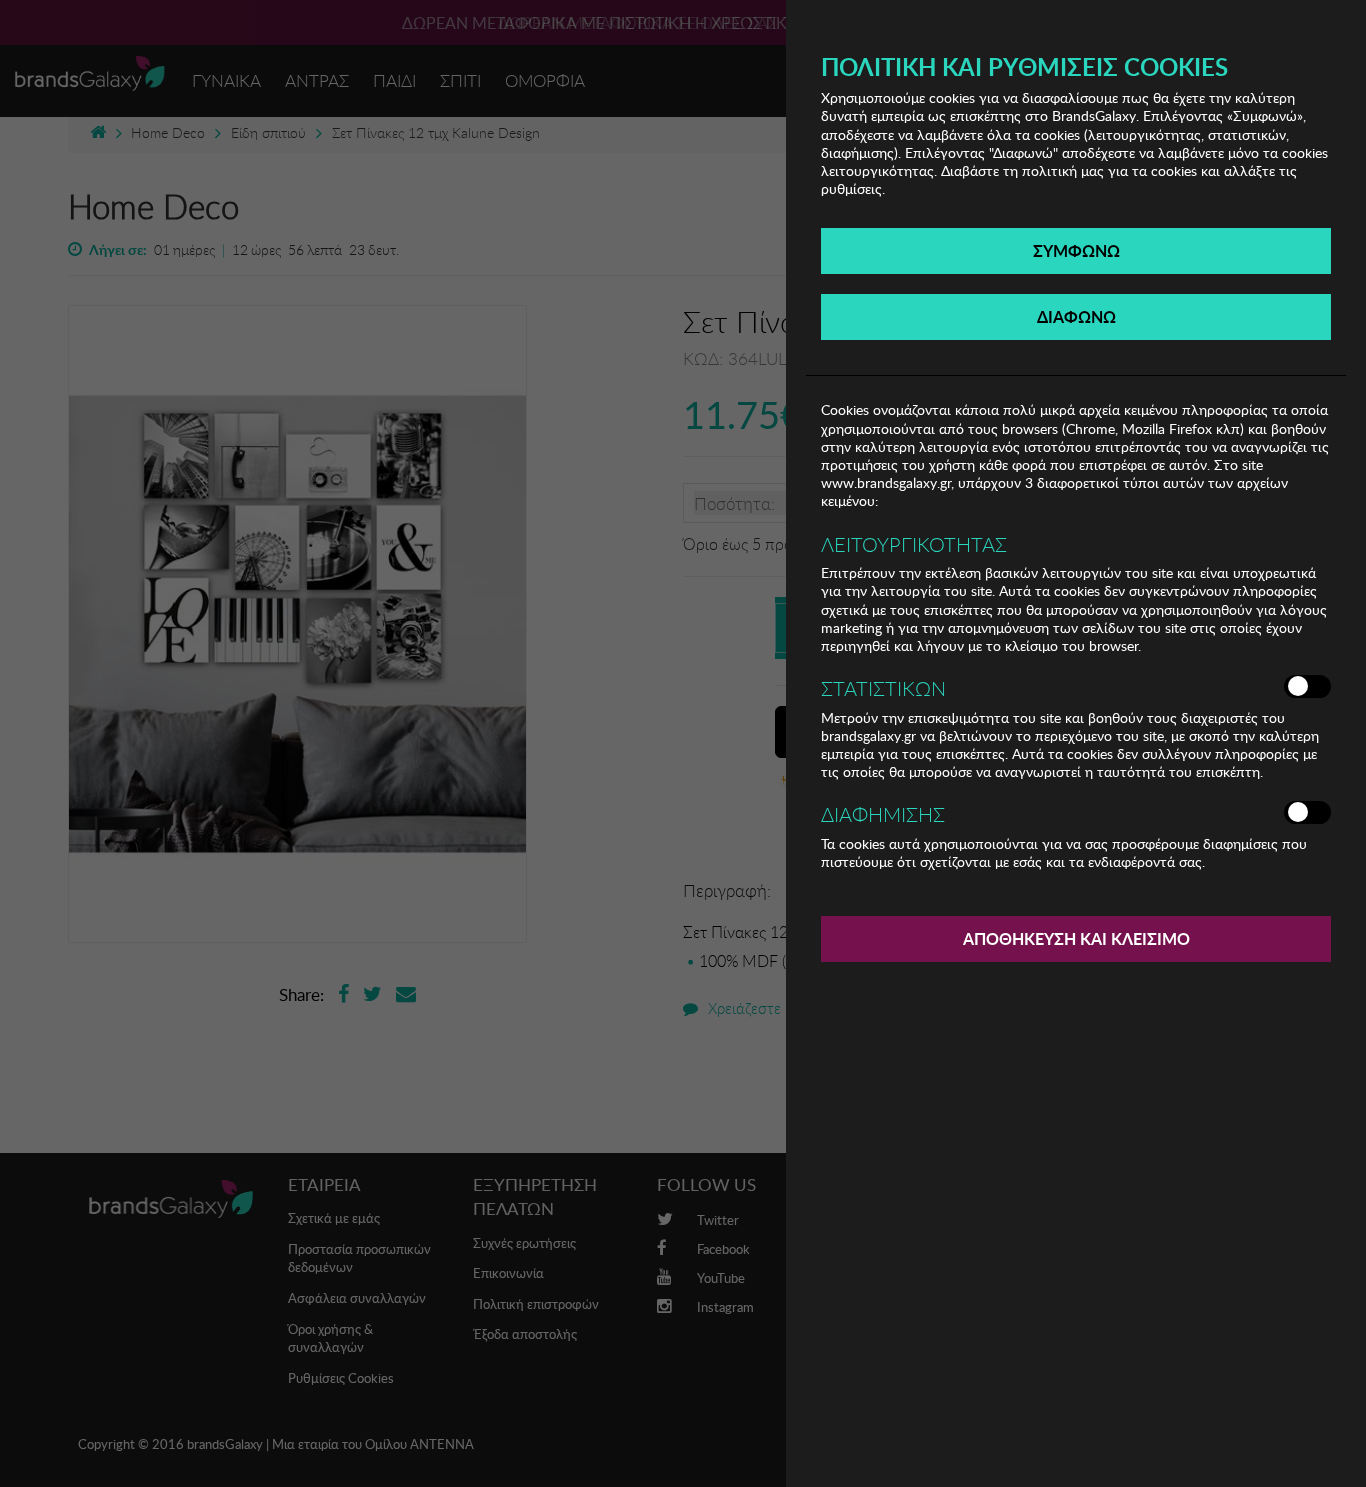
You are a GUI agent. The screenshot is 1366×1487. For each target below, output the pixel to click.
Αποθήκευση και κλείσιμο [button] (1076, 938)
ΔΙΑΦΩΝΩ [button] (1076, 316)
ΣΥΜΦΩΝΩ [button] (1076, 250)
